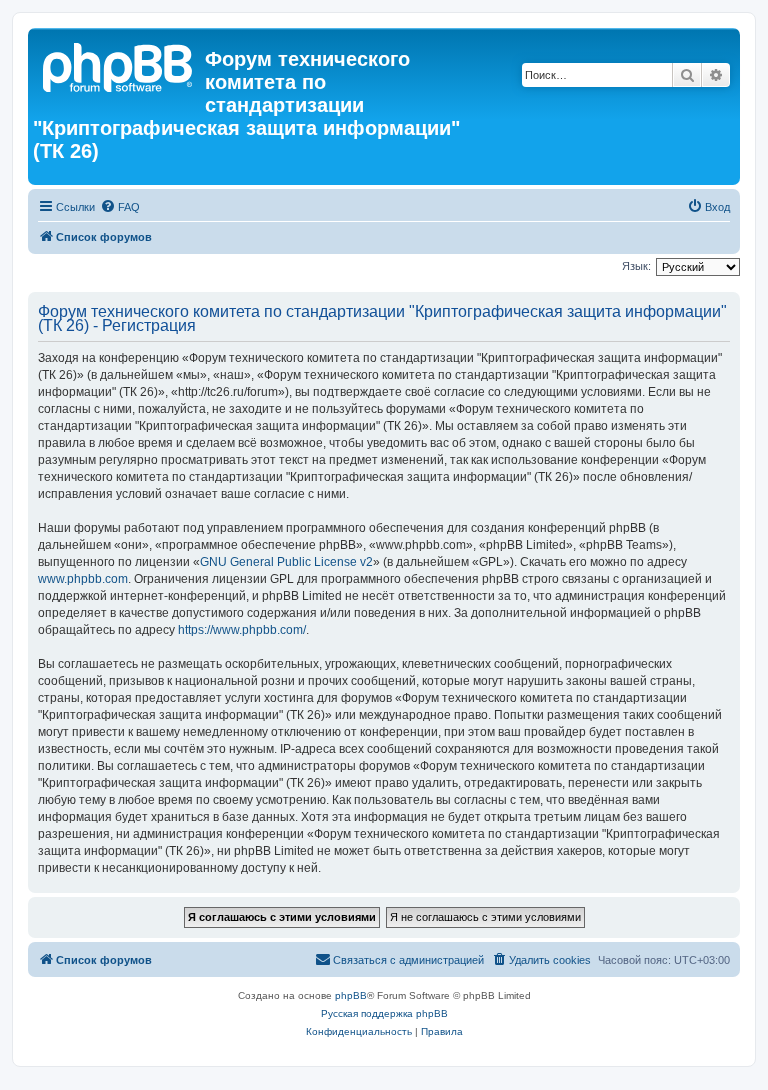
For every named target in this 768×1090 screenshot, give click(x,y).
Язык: (636, 266)
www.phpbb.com (83, 579)
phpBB (351, 995)
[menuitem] (120, 207)
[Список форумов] (119, 65)
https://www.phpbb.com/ (242, 630)
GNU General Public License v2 (286, 562)
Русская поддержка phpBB (384, 1013)
